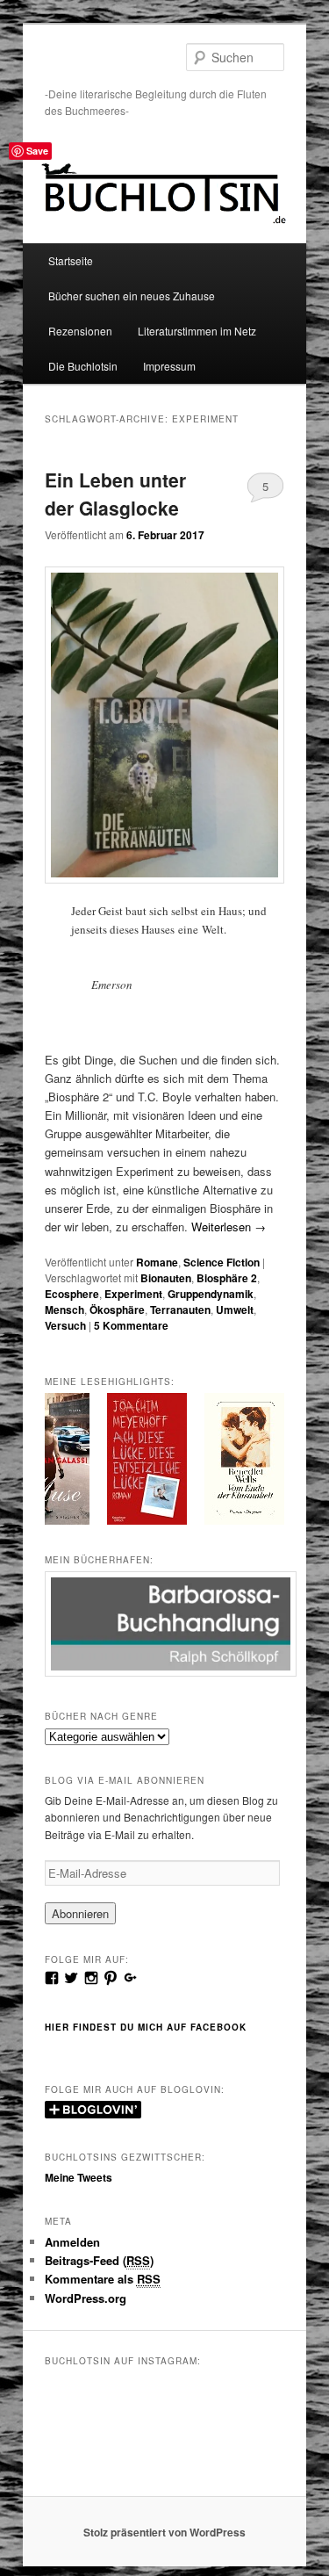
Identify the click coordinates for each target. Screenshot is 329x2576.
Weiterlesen (229, 1227)
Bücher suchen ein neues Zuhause (132, 296)
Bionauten (166, 1278)
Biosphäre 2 (227, 1278)
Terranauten (180, 1310)
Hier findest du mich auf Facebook (146, 2027)
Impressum (169, 366)
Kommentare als (103, 2279)
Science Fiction (222, 1262)
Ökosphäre (117, 1310)
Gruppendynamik (211, 1294)
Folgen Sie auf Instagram (175, 2431)
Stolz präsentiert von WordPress (164, 2532)
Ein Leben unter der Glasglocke (115, 494)
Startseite (71, 260)
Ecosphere (72, 1294)
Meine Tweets (79, 2177)
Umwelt (235, 1310)
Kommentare (131, 1325)
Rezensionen (80, 331)
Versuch (65, 1325)
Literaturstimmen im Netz (197, 331)
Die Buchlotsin (83, 366)
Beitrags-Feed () (99, 2260)
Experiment (133, 1294)
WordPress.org (86, 2298)
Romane (157, 1262)
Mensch (64, 1310)
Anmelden (72, 2242)
